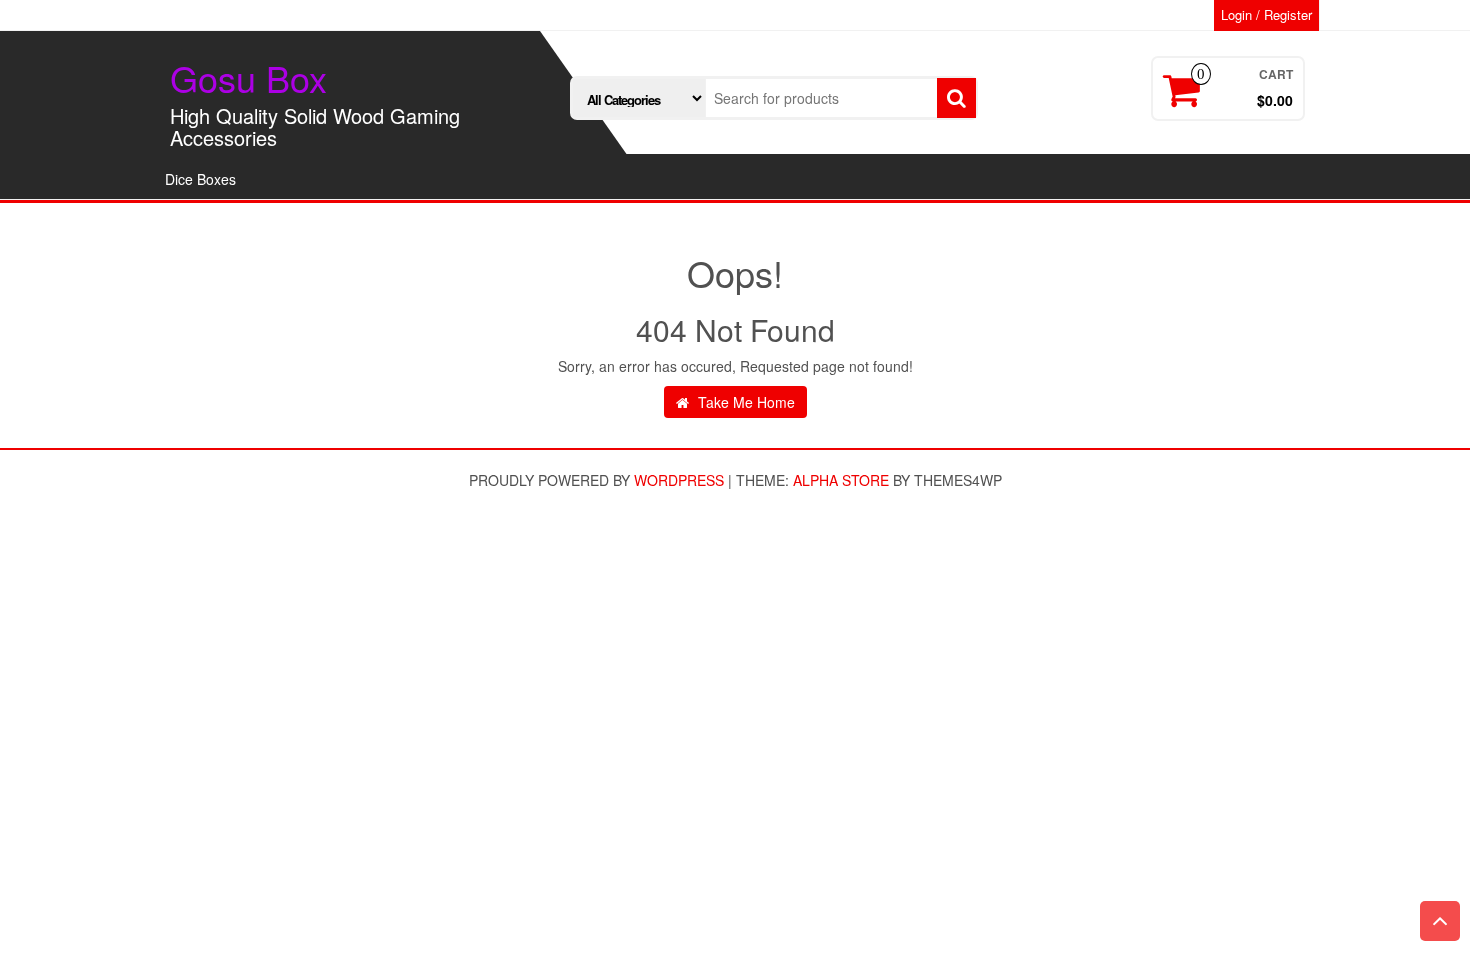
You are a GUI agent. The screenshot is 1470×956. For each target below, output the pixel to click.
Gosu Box (248, 77)
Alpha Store (841, 480)
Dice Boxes (200, 179)
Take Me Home (744, 402)
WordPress (679, 480)
